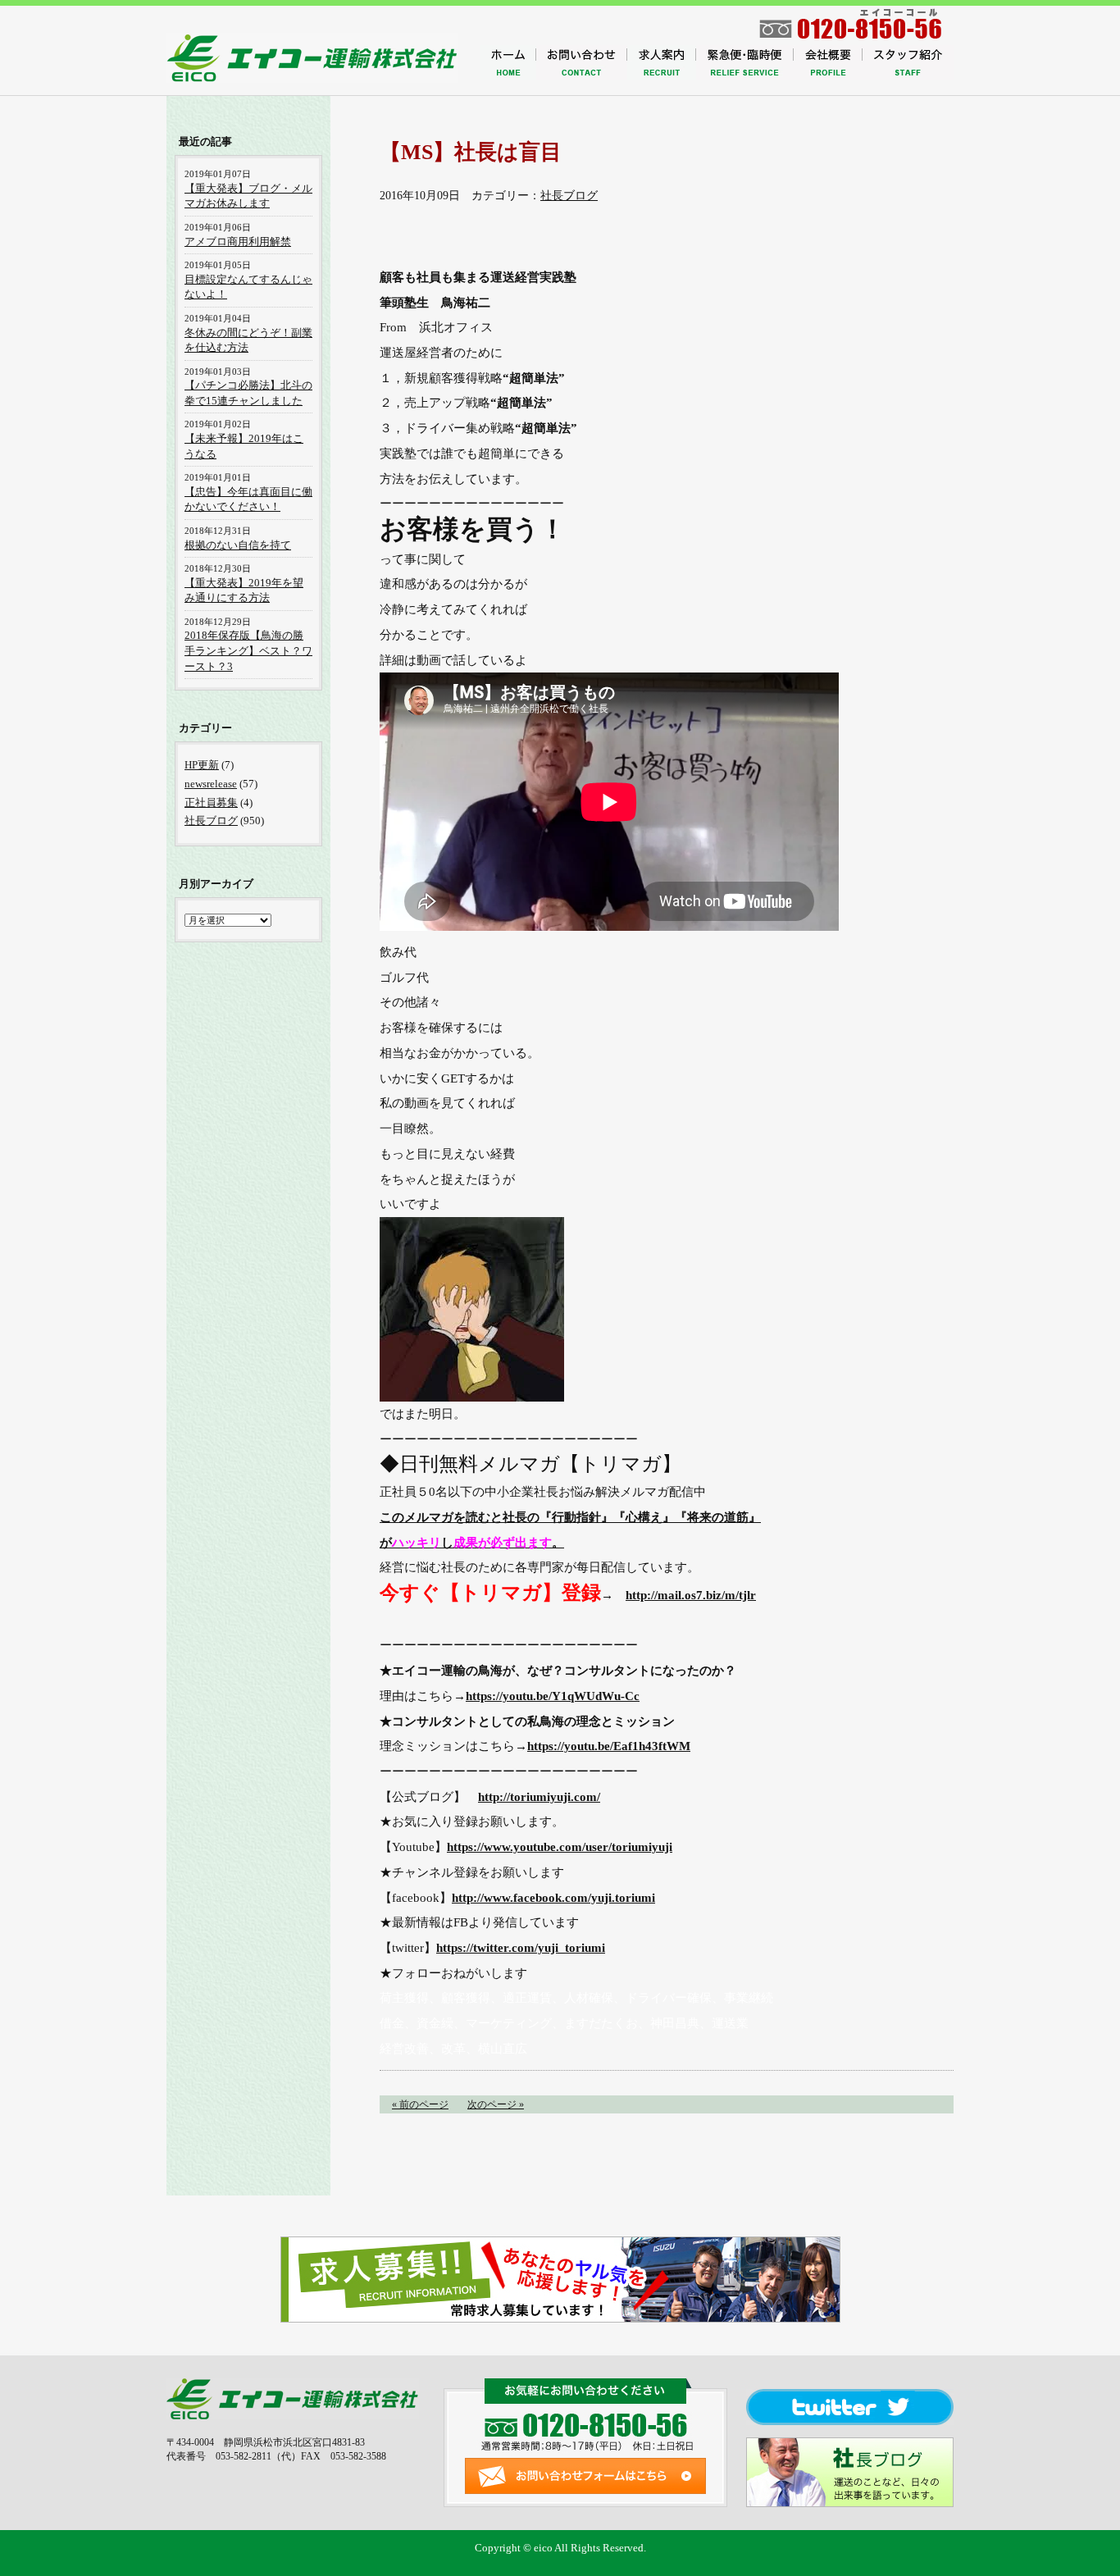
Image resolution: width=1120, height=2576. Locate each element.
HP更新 (202, 765)
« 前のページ (420, 2104)
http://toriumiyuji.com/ (539, 1796)
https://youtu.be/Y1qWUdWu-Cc (553, 1696)
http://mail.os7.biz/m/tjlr (691, 1595)
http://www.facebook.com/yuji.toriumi (553, 1897)
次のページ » (496, 2104)
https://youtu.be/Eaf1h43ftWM (609, 1746)
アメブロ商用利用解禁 (238, 242)
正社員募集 (211, 802)
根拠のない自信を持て (238, 545)
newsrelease (211, 784)
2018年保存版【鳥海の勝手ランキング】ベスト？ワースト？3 (248, 650)
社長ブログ (569, 196)
